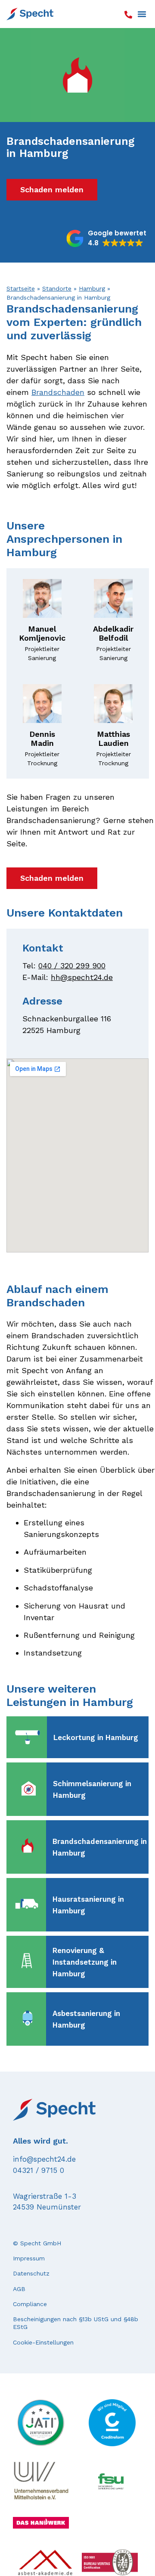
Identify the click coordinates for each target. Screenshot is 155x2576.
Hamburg (92, 288)
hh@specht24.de (82, 977)
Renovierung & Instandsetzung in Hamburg (85, 1962)
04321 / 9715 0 (39, 2170)
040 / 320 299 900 (72, 966)
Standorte (57, 288)
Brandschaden (58, 392)
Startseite (21, 288)
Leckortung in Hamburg (96, 1737)
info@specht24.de (44, 2159)
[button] (142, 14)
